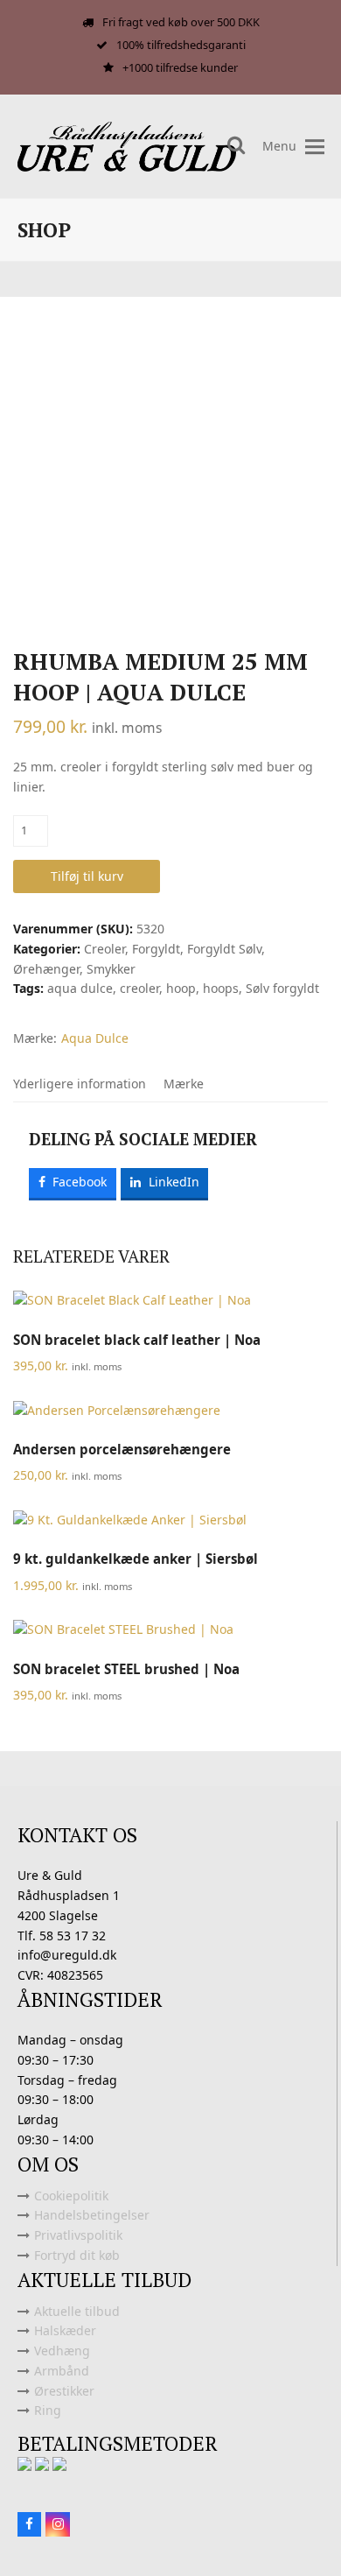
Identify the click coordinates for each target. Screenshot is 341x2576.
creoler (139, 988)
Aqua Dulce (95, 1038)
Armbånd (62, 2371)
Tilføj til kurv (87, 876)
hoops (221, 988)
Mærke (184, 1084)
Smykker (111, 969)
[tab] (80, 1084)
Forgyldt (156, 949)
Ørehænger (46, 969)
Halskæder (65, 2330)
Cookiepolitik (71, 2196)
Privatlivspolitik (78, 2235)
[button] (315, 147)
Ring (48, 2410)
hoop (181, 988)
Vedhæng (62, 2351)
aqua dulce (80, 988)
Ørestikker (64, 2391)
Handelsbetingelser (92, 2215)
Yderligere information (80, 1084)
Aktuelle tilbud (77, 2311)
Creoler (104, 949)
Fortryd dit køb (77, 2255)
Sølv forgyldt (282, 988)
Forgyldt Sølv (224, 949)
